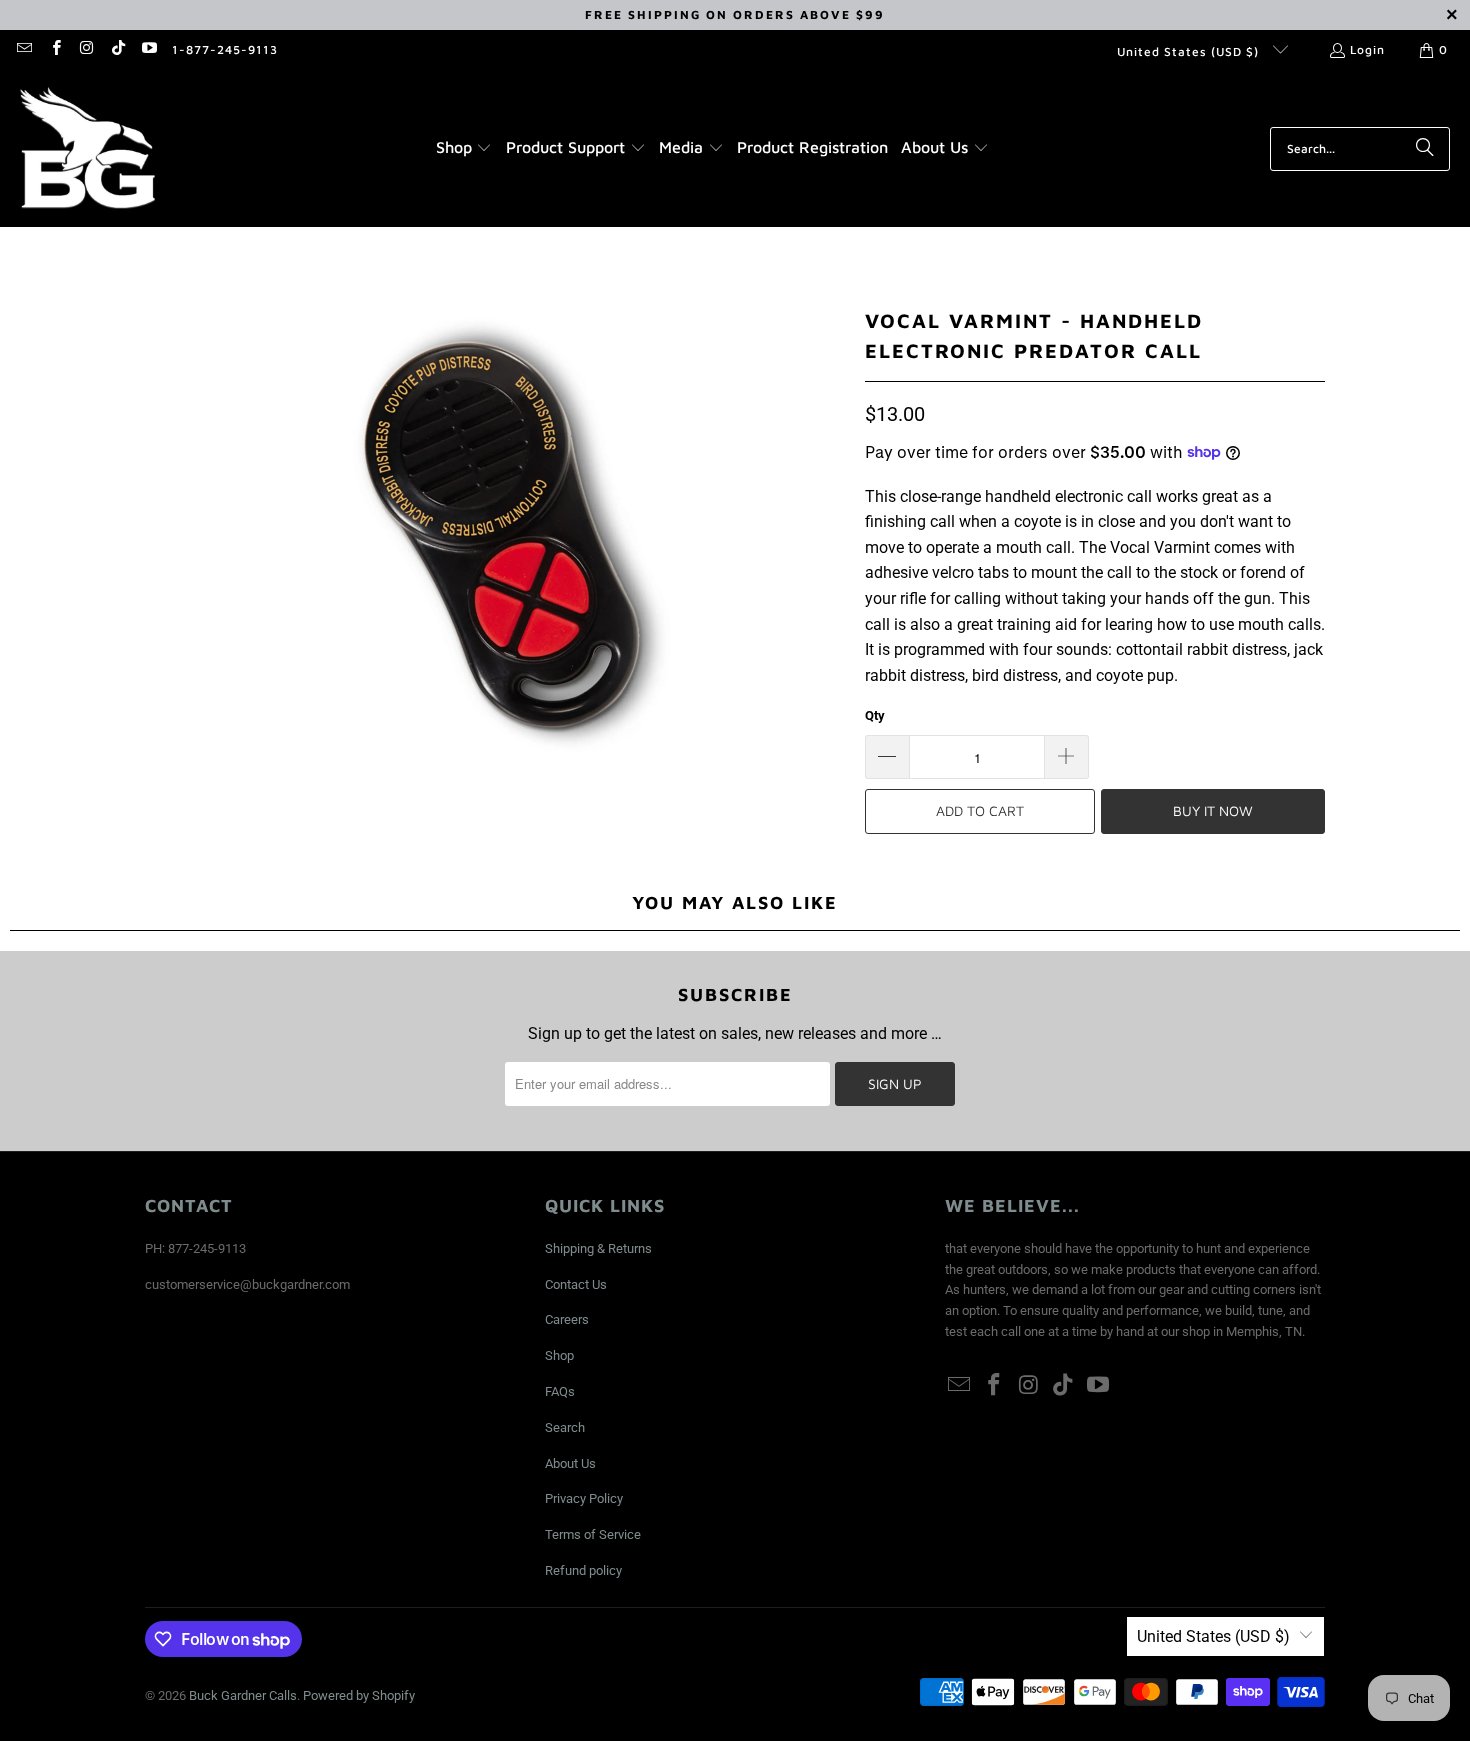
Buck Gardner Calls (243, 1695)
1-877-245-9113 (225, 49)
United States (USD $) (1190, 51)
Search (565, 1427)
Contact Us (576, 1284)
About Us (570, 1463)
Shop (559, 1355)
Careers (567, 1319)
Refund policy (583, 1570)
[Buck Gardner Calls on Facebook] (54, 49)
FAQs (560, 1391)
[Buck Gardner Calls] (87, 148)
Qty (875, 715)
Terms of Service (593, 1534)
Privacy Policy (584, 1498)
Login (1367, 49)
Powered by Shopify (359, 1695)
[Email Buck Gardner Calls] (23, 49)
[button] (464, 149)
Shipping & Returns (598, 1248)
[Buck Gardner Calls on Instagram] (86, 49)
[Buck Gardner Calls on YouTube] (148, 49)
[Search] (1425, 149)
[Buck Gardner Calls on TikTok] (117, 49)
